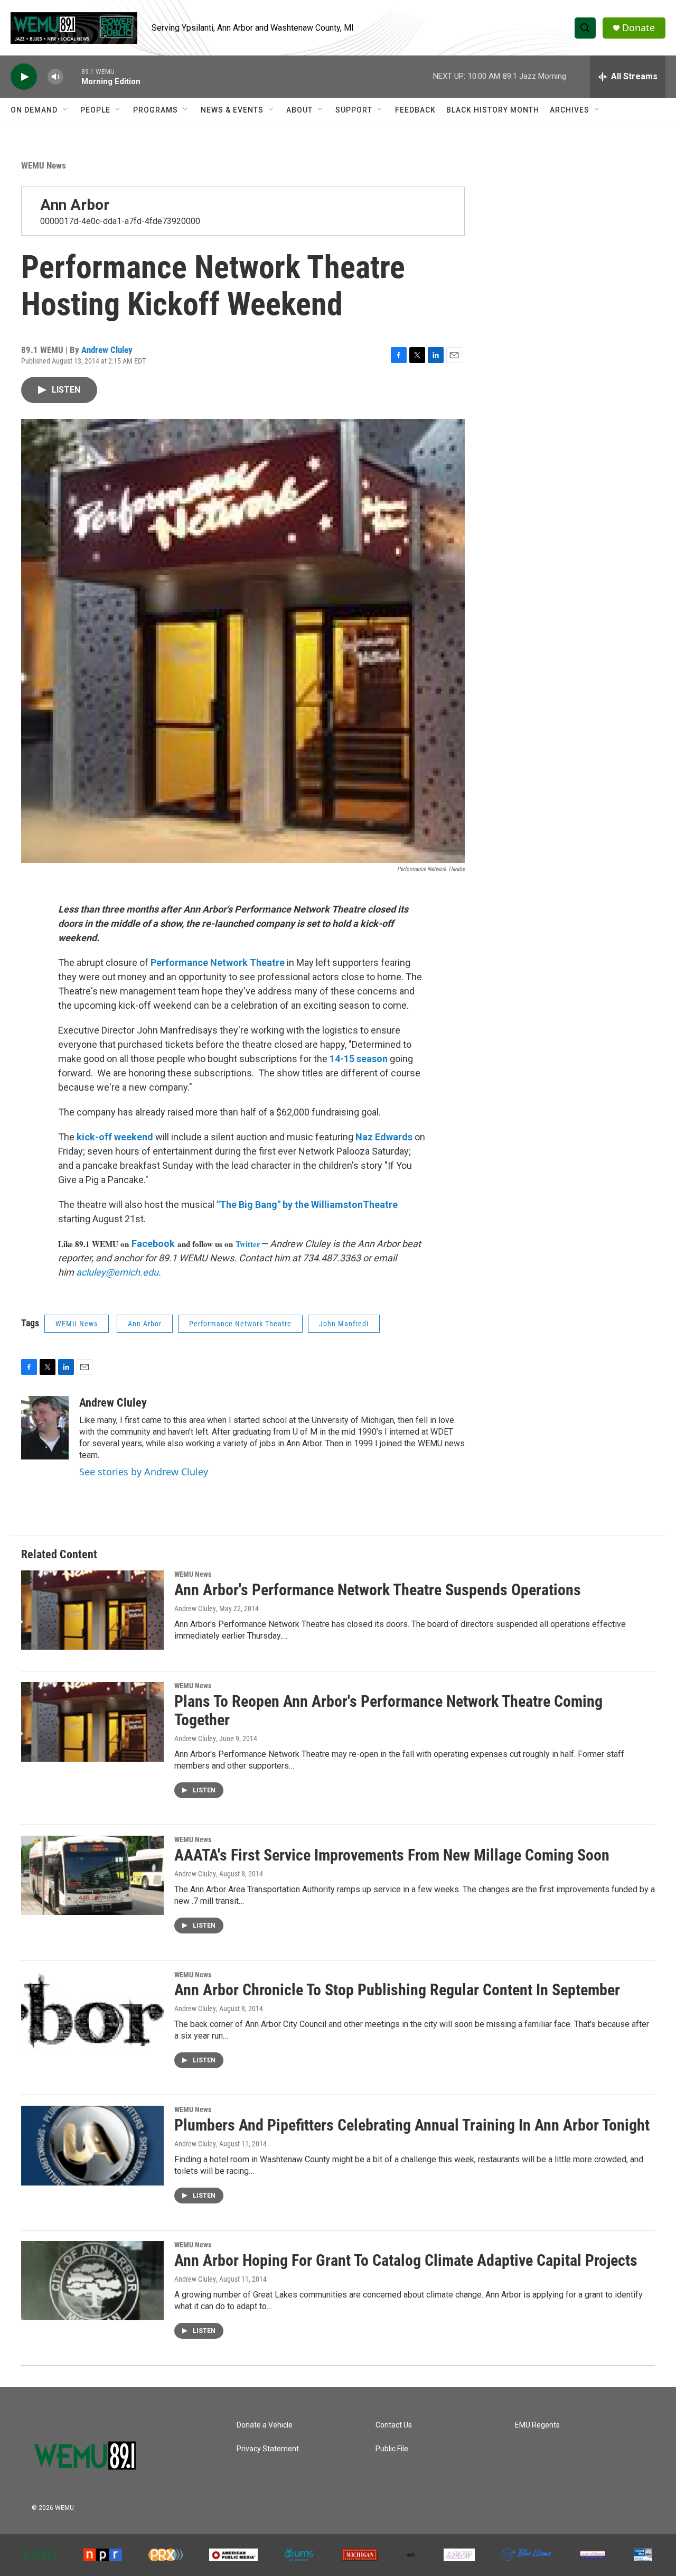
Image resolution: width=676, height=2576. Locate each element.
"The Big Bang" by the (264, 1205)
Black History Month (493, 110)
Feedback (415, 110)
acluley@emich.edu (117, 1272)
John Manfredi (344, 1324)
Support (354, 110)
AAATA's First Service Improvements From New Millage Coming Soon (392, 1855)
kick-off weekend (115, 1137)
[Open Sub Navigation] (65, 110)
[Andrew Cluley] (45, 1428)
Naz (364, 1137)
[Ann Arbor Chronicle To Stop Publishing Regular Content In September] (92, 2011)
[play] (24, 77)
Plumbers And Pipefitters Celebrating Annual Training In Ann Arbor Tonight (412, 2125)
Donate (639, 28)
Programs (156, 110)
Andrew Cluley (107, 350)
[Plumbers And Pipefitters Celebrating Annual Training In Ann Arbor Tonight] (92, 2145)
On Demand (34, 110)
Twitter (248, 1244)
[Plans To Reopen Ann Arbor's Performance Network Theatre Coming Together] (92, 1722)
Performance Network (200, 962)
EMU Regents (537, 2425)
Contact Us (394, 2425)
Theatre (267, 962)
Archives (570, 110)
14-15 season (359, 1059)
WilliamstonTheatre (354, 1205)
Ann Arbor (75, 205)
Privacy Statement (268, 2449)
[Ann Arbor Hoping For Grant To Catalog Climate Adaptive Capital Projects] (92, 2281)
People (95, 110)
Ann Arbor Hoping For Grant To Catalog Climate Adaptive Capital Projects (406, 2260)
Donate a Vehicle (265, 2425)
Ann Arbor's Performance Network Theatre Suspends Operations (378, 1590)
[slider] (72, 76)
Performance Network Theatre (240, 1324)
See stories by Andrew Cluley (144, 1472)
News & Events (232, 110)
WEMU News (44, 165)
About (299, 110)
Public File (392, 2449)
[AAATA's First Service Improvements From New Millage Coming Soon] (92, 1875)
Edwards (393, 1137)
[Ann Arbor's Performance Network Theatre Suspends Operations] (92, 1610)
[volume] (55, 77)
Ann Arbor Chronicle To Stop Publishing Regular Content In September (397, 1990)
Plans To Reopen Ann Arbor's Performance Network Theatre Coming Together (388, 1710)
